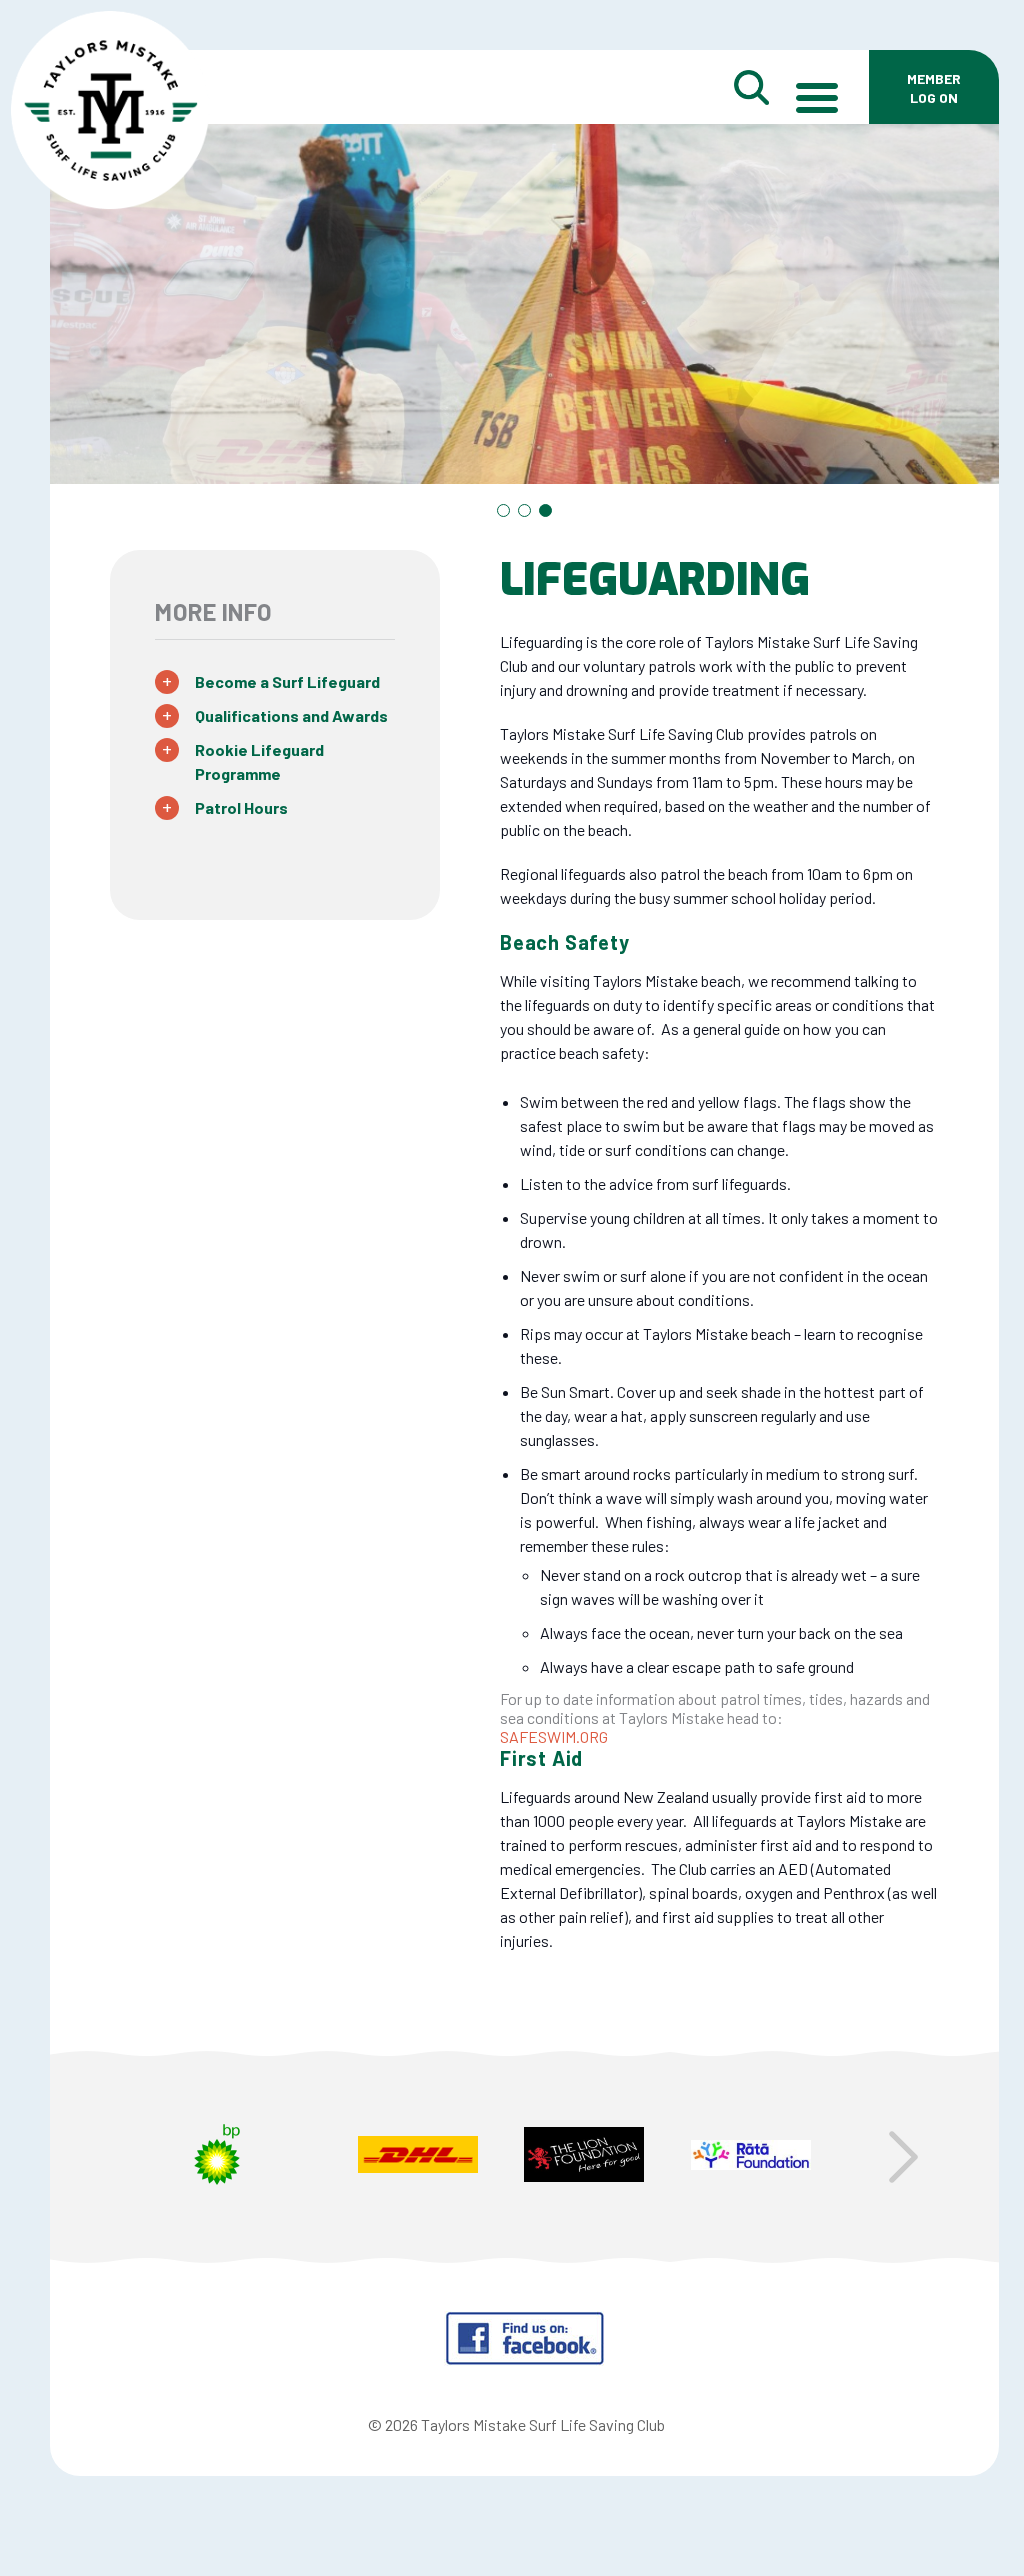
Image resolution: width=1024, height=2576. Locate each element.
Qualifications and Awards (291, 715)
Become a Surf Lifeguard (287, 681)
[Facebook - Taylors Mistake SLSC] (524, 2359)
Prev (145, 2157)
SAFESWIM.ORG (554, 1736)
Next (903, 2157)
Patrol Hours (241, 807)
